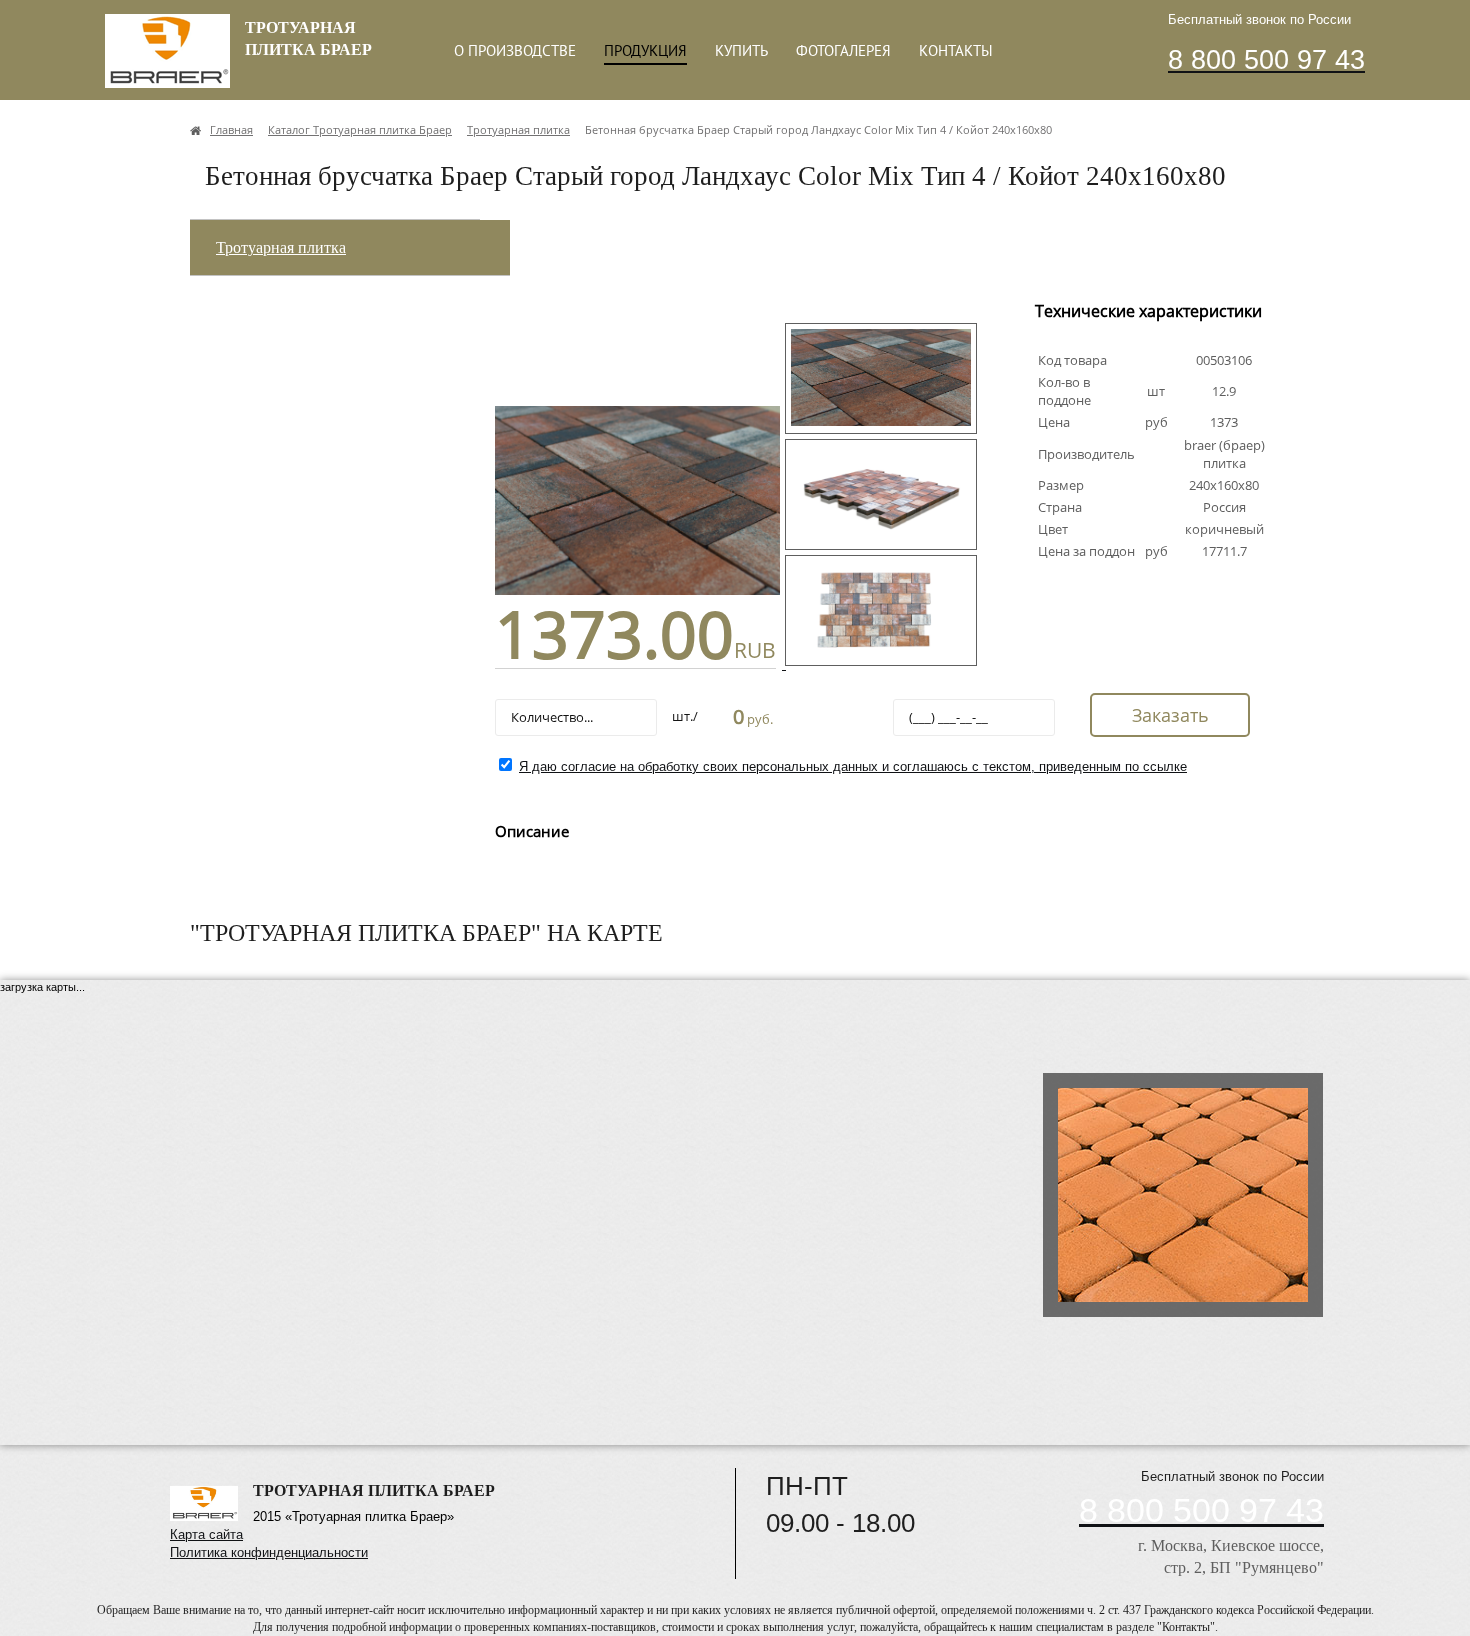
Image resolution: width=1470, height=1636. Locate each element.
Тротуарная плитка (281, 247)
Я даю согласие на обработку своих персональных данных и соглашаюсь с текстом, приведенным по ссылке (853, 766)
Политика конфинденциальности (269, 1552)
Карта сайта (206, 1534)
